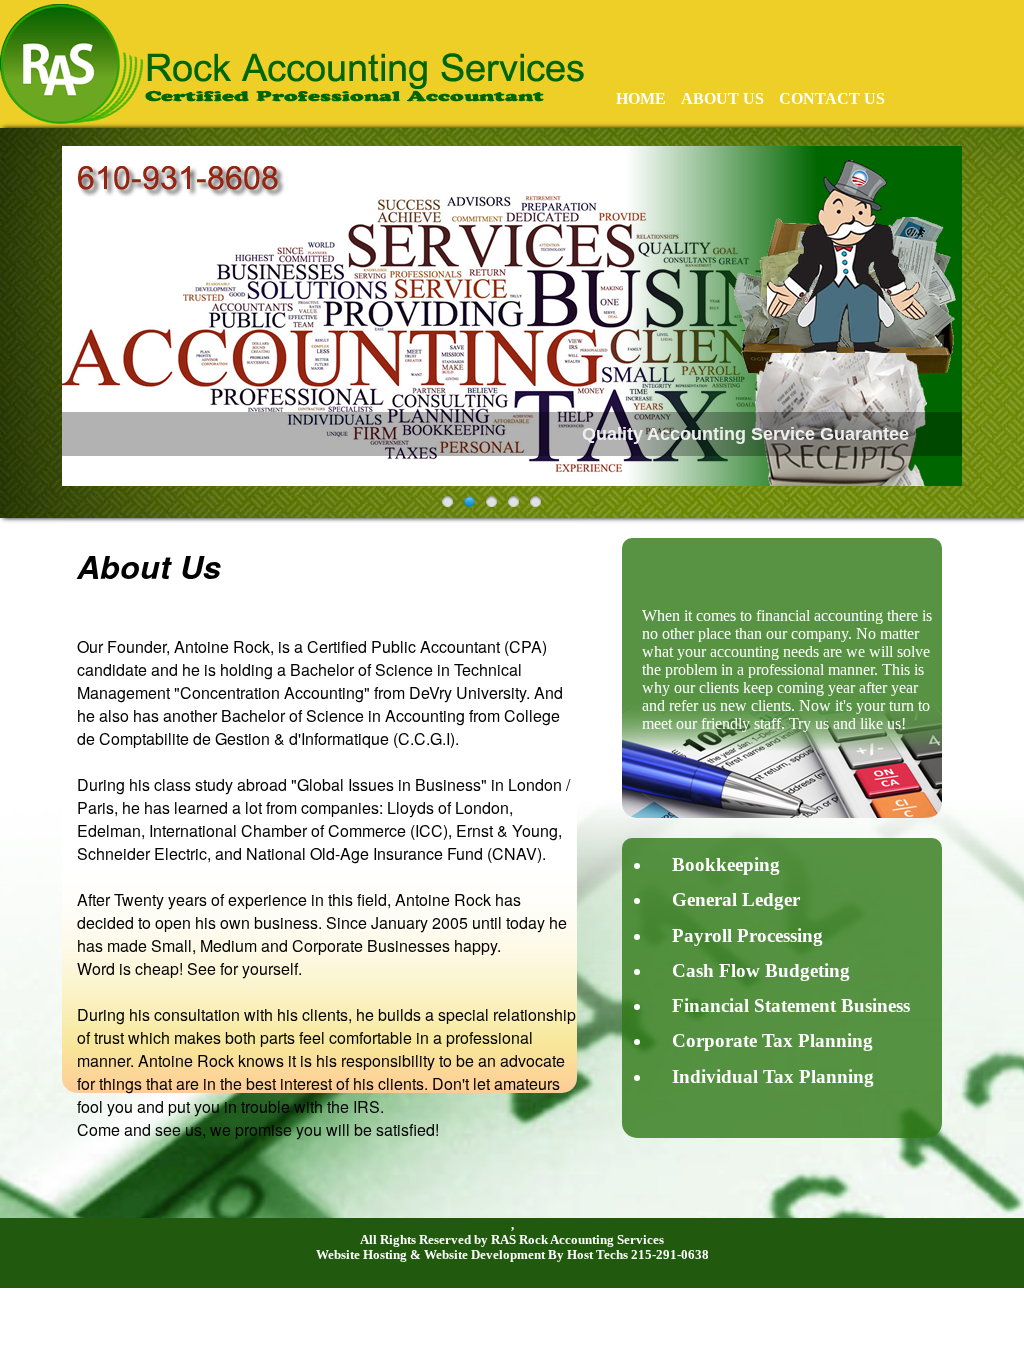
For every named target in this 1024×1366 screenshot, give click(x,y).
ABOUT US (722, 98)
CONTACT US (832, 98)
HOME (641, 98)
